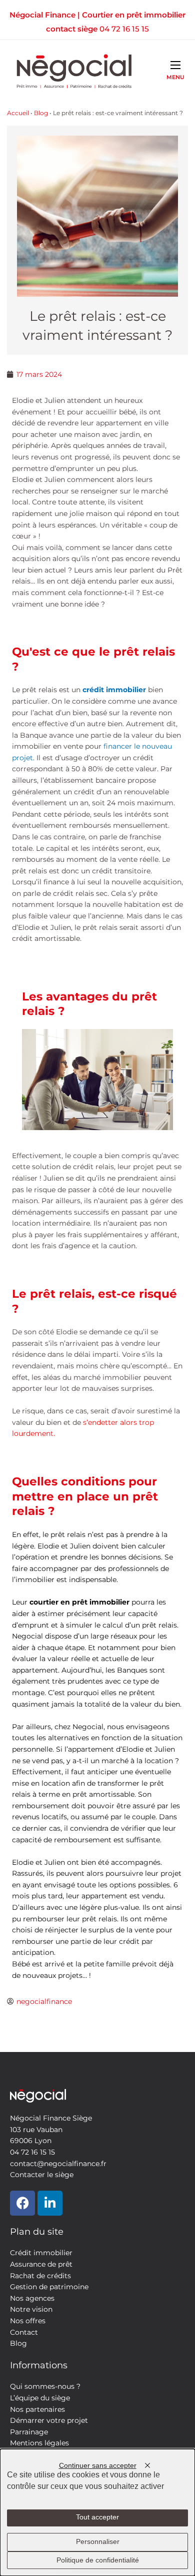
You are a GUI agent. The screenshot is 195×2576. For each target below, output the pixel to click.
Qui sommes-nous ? (45, 2386)
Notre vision (31, 2309)
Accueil (18, 113)
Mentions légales (39, 2443)
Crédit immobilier (41, 2253)
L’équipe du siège (40, 2398)
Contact (24, 2332)
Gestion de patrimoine (49, 2287)
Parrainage (29, 2432)
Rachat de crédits (40, 2276)
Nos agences (32, 2298)
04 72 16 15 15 (124, 29)
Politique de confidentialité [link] (98, 2560)
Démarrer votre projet (49, 2420)
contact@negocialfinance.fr (58, 2164)
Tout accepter (97, 2517)
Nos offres (28, 2321)
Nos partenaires (37, 2409)
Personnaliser (98, 2542)
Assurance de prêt (41, 2264)
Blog (41, 113)
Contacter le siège (42, 2175)
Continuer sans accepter (98, 2466)
